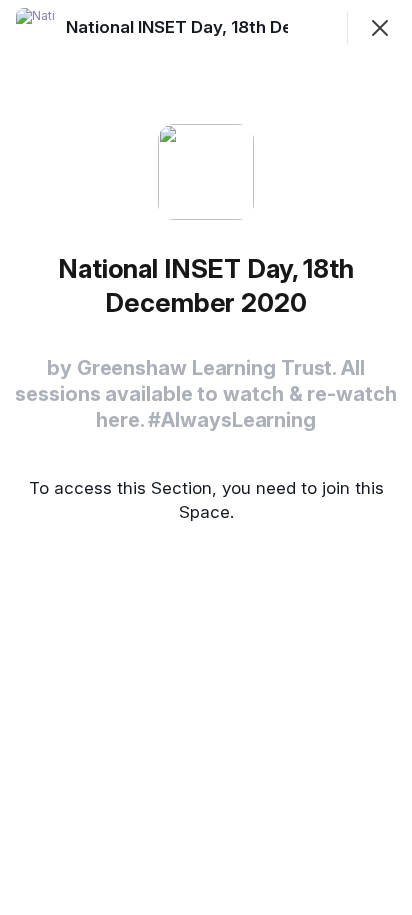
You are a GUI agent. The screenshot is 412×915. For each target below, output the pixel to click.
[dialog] (206, 457)
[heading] (237, 27)
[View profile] (36, 28)
